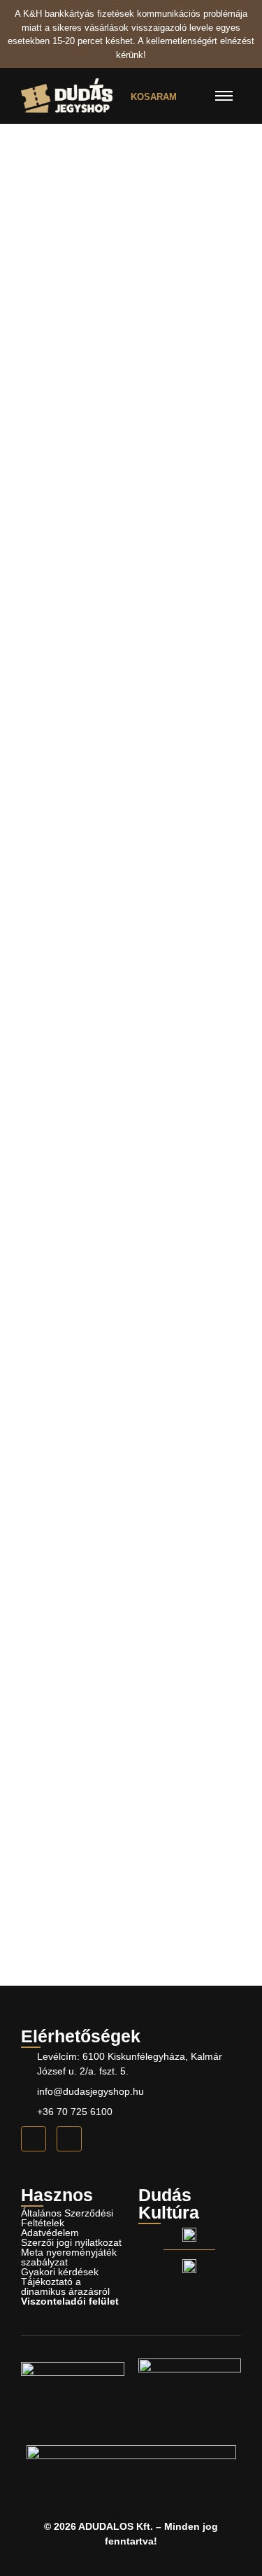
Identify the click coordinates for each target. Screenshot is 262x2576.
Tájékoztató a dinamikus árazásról (65, 2286)
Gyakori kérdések (60, 2272)
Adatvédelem (50, 2233)
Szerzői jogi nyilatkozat (71, 2242)
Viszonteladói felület (70, 2301)
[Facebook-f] (34, 2139)
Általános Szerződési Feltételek (67, 2218)
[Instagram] (69, 2139)
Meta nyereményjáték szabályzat (69, 2257)
